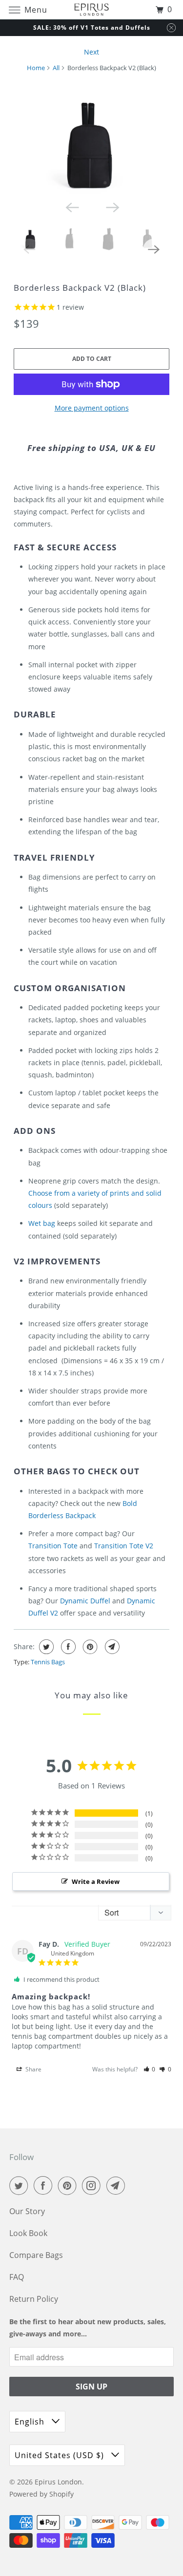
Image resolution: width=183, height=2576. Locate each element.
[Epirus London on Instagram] (93, 2185)
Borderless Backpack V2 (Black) (80, 288)
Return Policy (34, 2299)
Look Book (28, 2233)
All (56, 68)
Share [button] (33, 2069)
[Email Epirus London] (118, 2185)
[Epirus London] (92, 9)
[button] (150, 2069)
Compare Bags (36, 2255)
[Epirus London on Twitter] (20, 2185)
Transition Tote (53, 1546)
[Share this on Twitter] (45, 1647)
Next (91, 52)
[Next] (112, 207)
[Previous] (71, 207)
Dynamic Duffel (85, 1601)
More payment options (92, 408)
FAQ (17, 2277)
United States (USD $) (61, 2455)
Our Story (27, 2211)
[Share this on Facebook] (67, 1647)
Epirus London (58, 2482)
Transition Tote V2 (124, 1546)
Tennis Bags (48, 1662)
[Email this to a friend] (111, 1647)
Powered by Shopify (41, 2494)
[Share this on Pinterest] (89, 1647)
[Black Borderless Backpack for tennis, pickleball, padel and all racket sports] (91, 138)
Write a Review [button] (96, 1881)
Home (36, 68)
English (31, 2422)
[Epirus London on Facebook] (45, 2185)
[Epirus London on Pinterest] (69, 2185)
